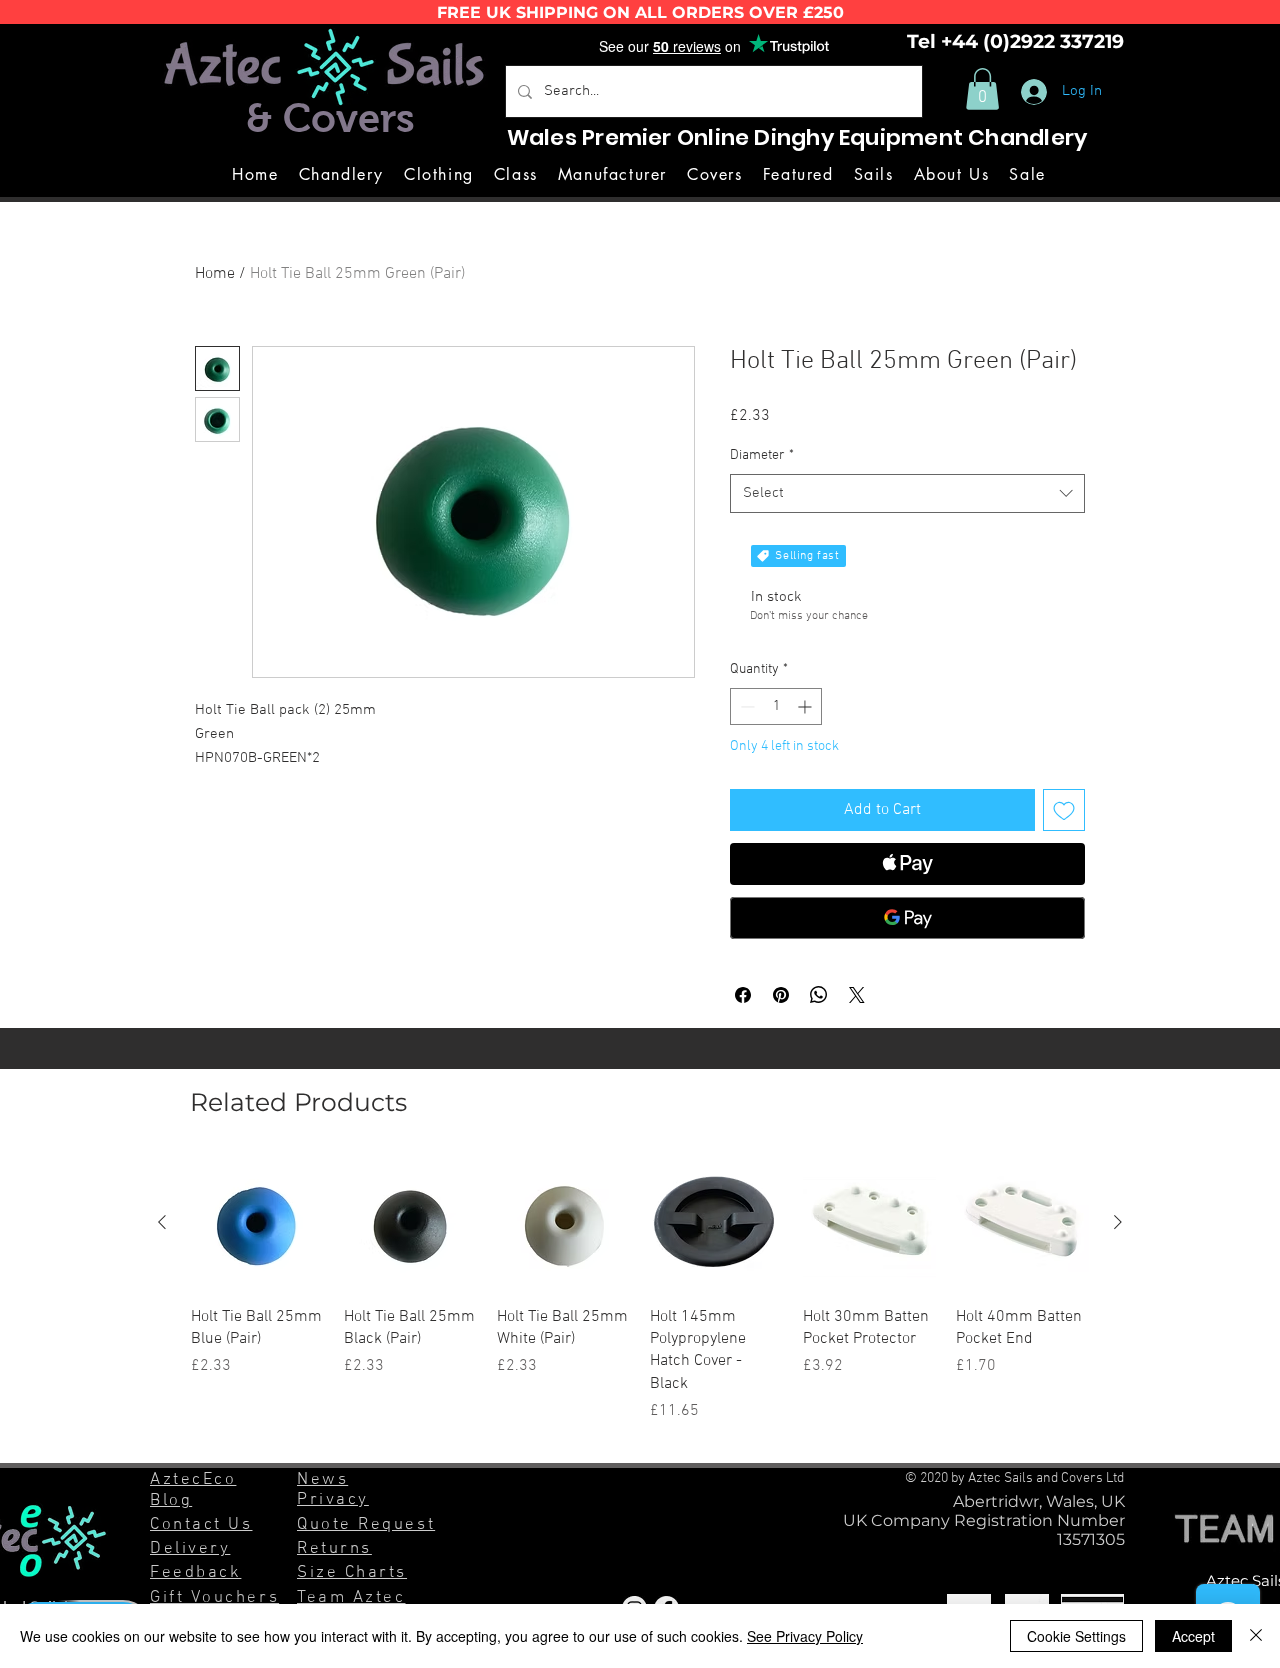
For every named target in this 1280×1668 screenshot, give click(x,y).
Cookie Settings (1076, 1636)
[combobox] (907, 493)
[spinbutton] (776, 706)
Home (215, 274)
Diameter (762, 455)
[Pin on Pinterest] (781, 995)
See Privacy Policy (805, 1636)
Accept (1193, 1636)
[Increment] (806, 706)
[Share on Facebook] (743, 995)
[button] (982, 89)
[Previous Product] (162, 1222)
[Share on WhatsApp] (819, 995)
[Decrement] (745, 706)
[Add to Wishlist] (1064, 810)
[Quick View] (257, 1223)
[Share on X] (857, 995)
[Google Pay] (907, 918)
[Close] (1256, 1636)
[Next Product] (1118, 1222)
